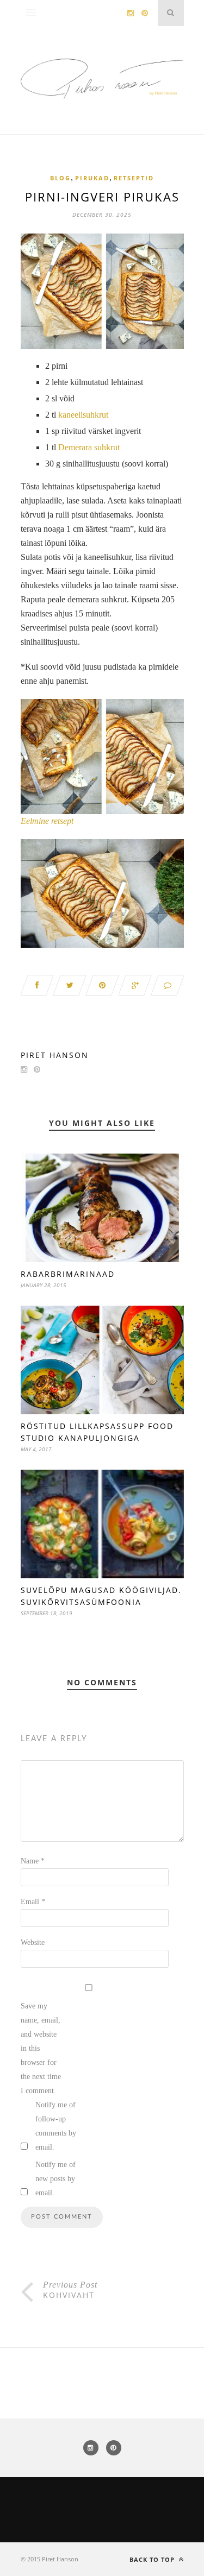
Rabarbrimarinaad (68, 1274)
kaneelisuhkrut (83, 415)
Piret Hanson (55, 1055)
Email (33, 1902)
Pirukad (92, 178)
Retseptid (134, 178)
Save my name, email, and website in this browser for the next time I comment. (41, 2048)
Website (33, 1942)
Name (33, 1861)
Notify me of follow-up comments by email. (56, 2126)
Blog (60, 178)
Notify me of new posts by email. (55, 2179)
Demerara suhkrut (89, 447)
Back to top (153, 2559)
